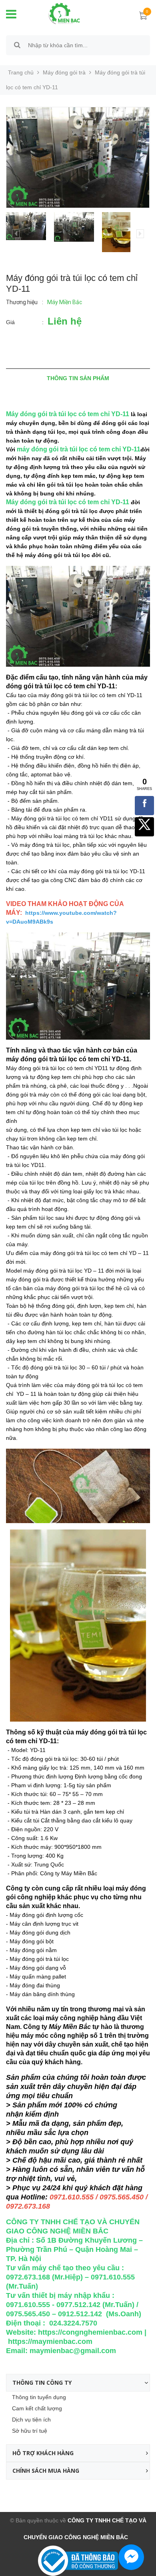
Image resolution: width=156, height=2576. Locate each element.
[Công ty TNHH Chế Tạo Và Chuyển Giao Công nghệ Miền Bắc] (58, 13)
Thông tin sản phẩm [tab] (78, 378)
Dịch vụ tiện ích (31, 2420)
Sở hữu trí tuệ (30, 2431)
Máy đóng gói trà (64, 72)
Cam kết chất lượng (37, 2408)
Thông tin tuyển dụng (39, 2397)
